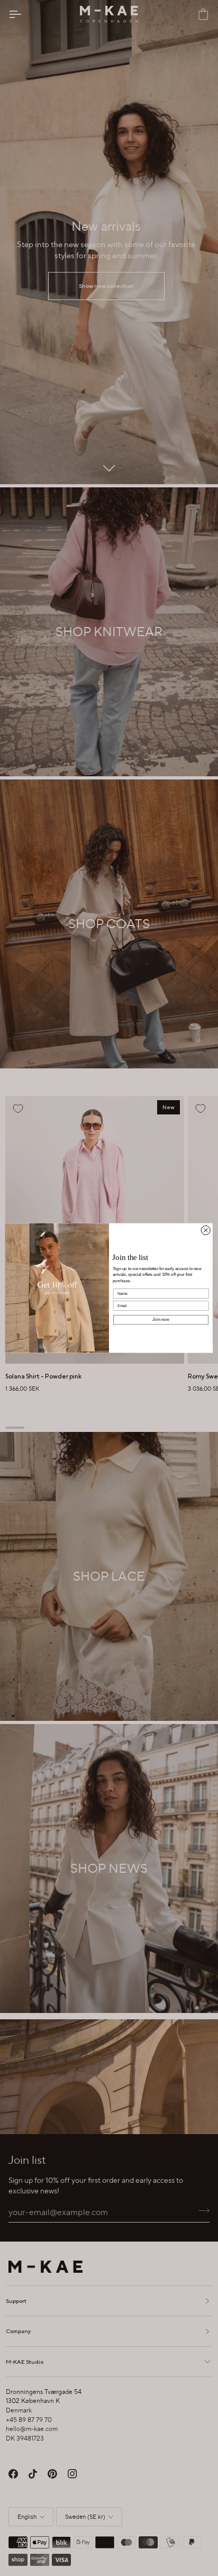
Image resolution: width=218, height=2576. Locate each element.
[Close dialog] (206, 1230)
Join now (161, 1319)
